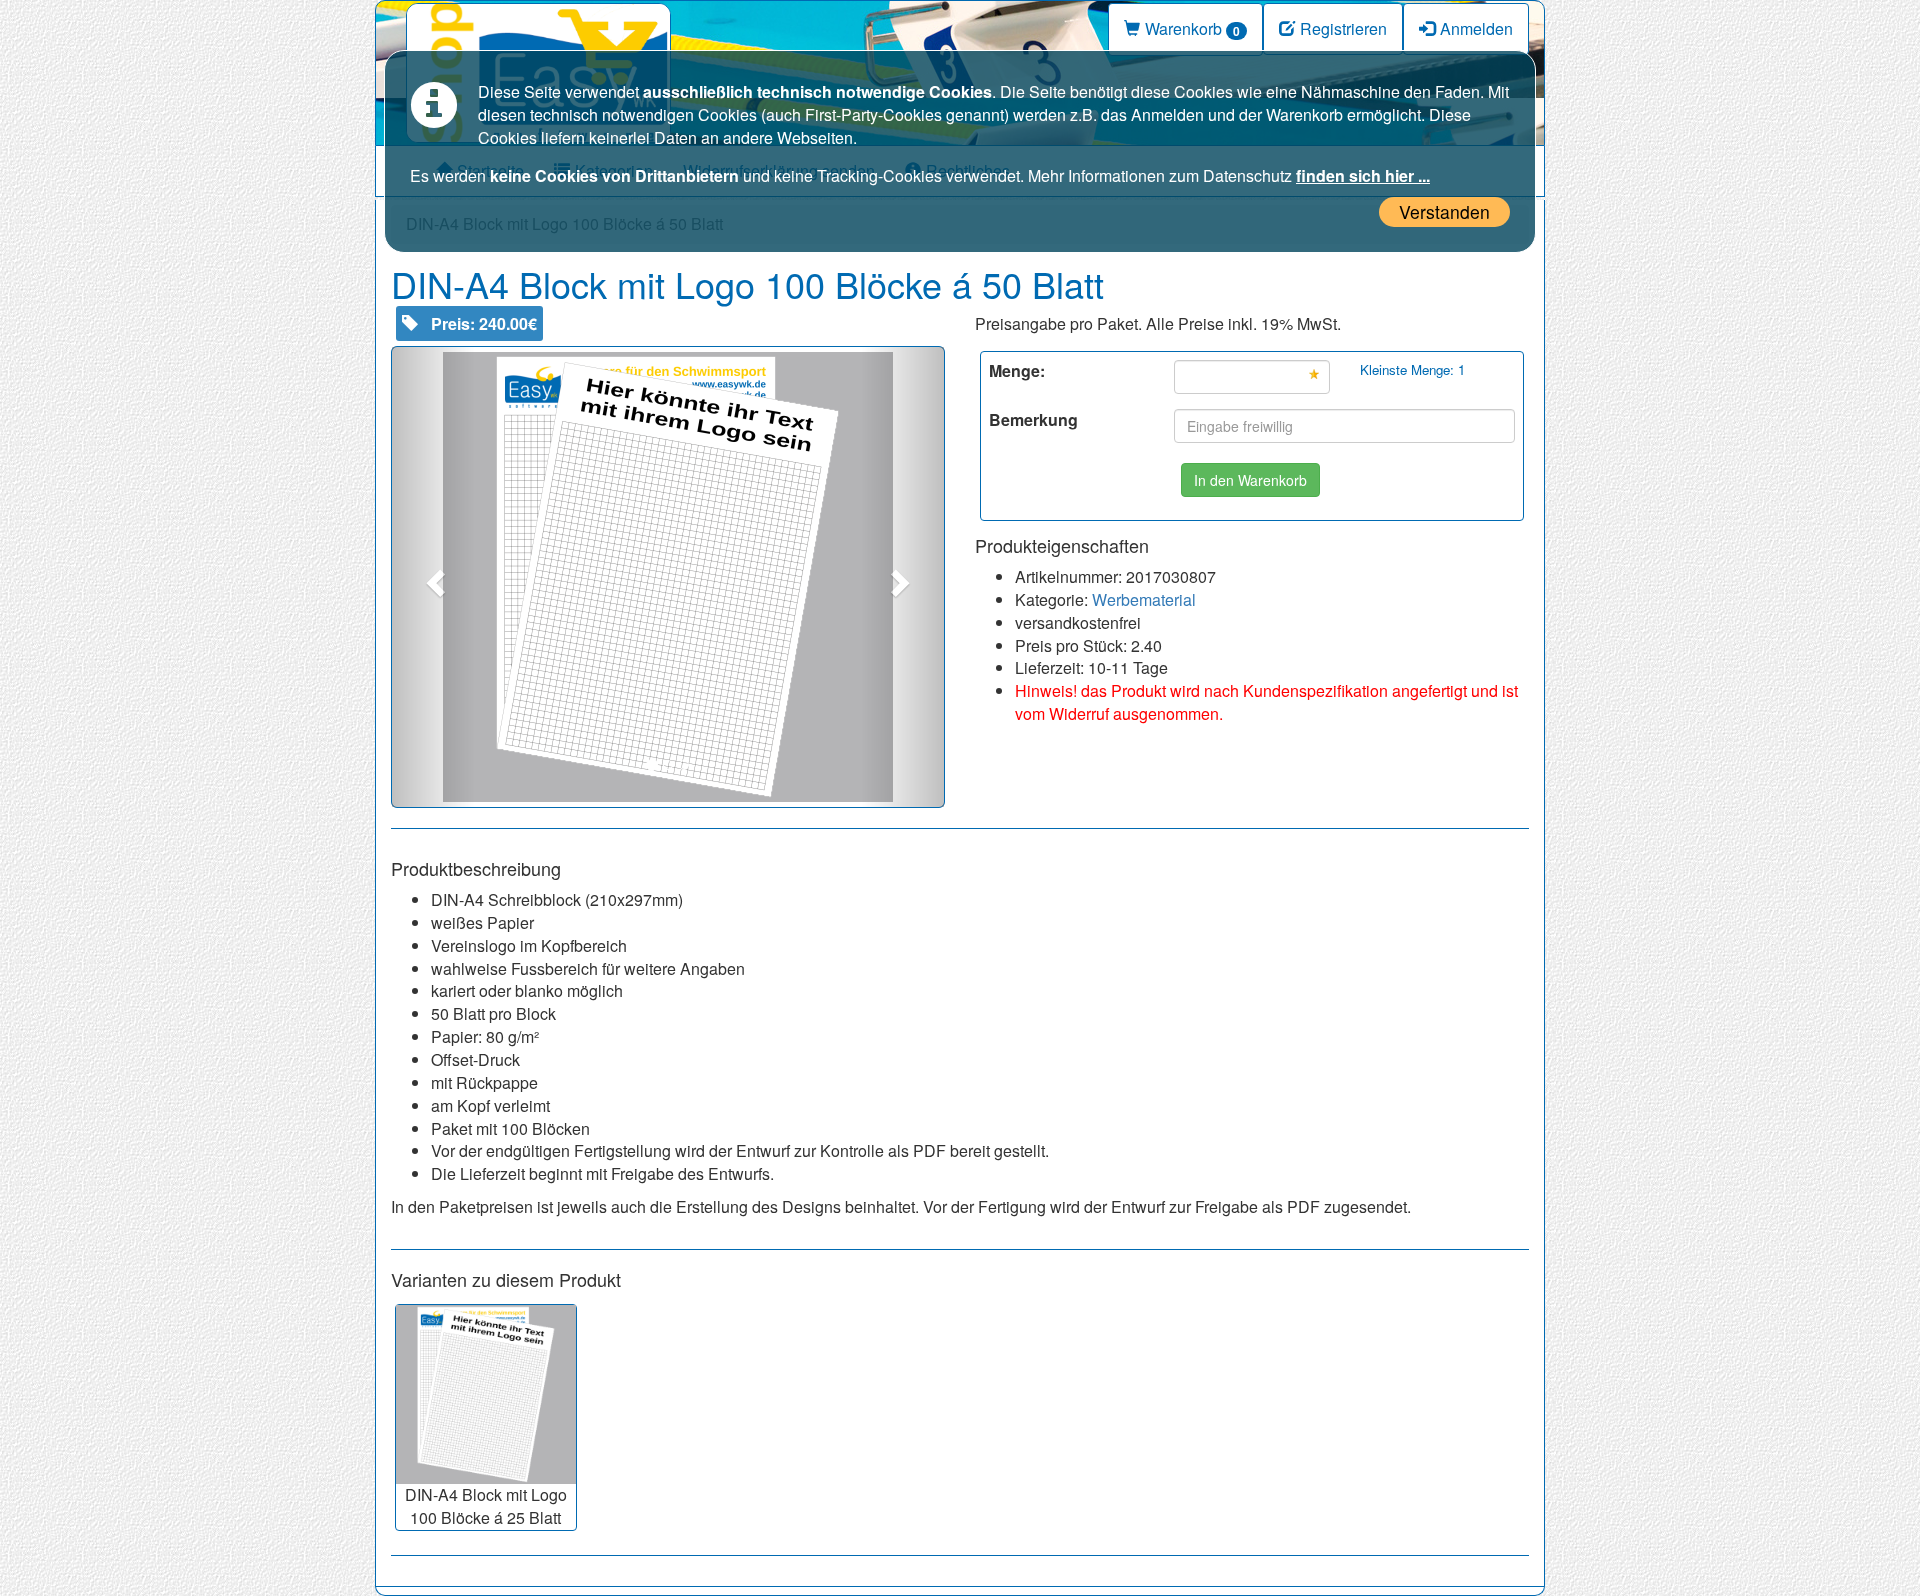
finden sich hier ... (1363, 175)
